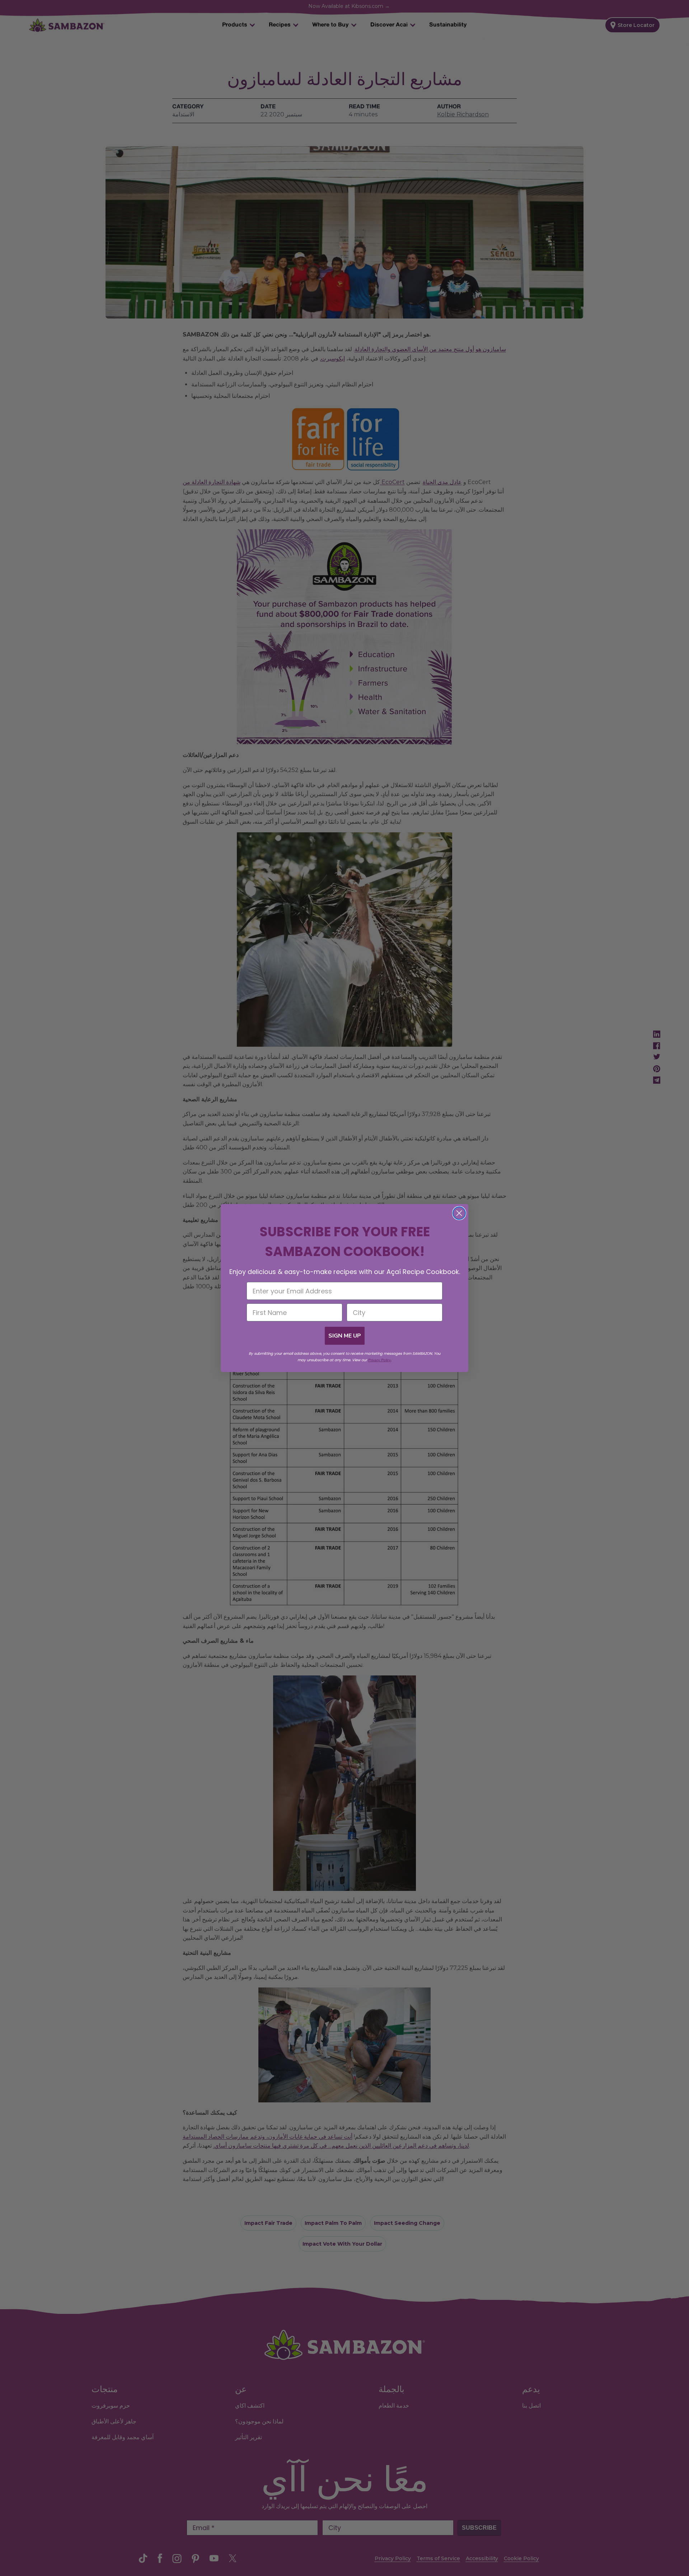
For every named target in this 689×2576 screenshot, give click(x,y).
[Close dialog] (459, 1213)
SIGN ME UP (345, 1336)
